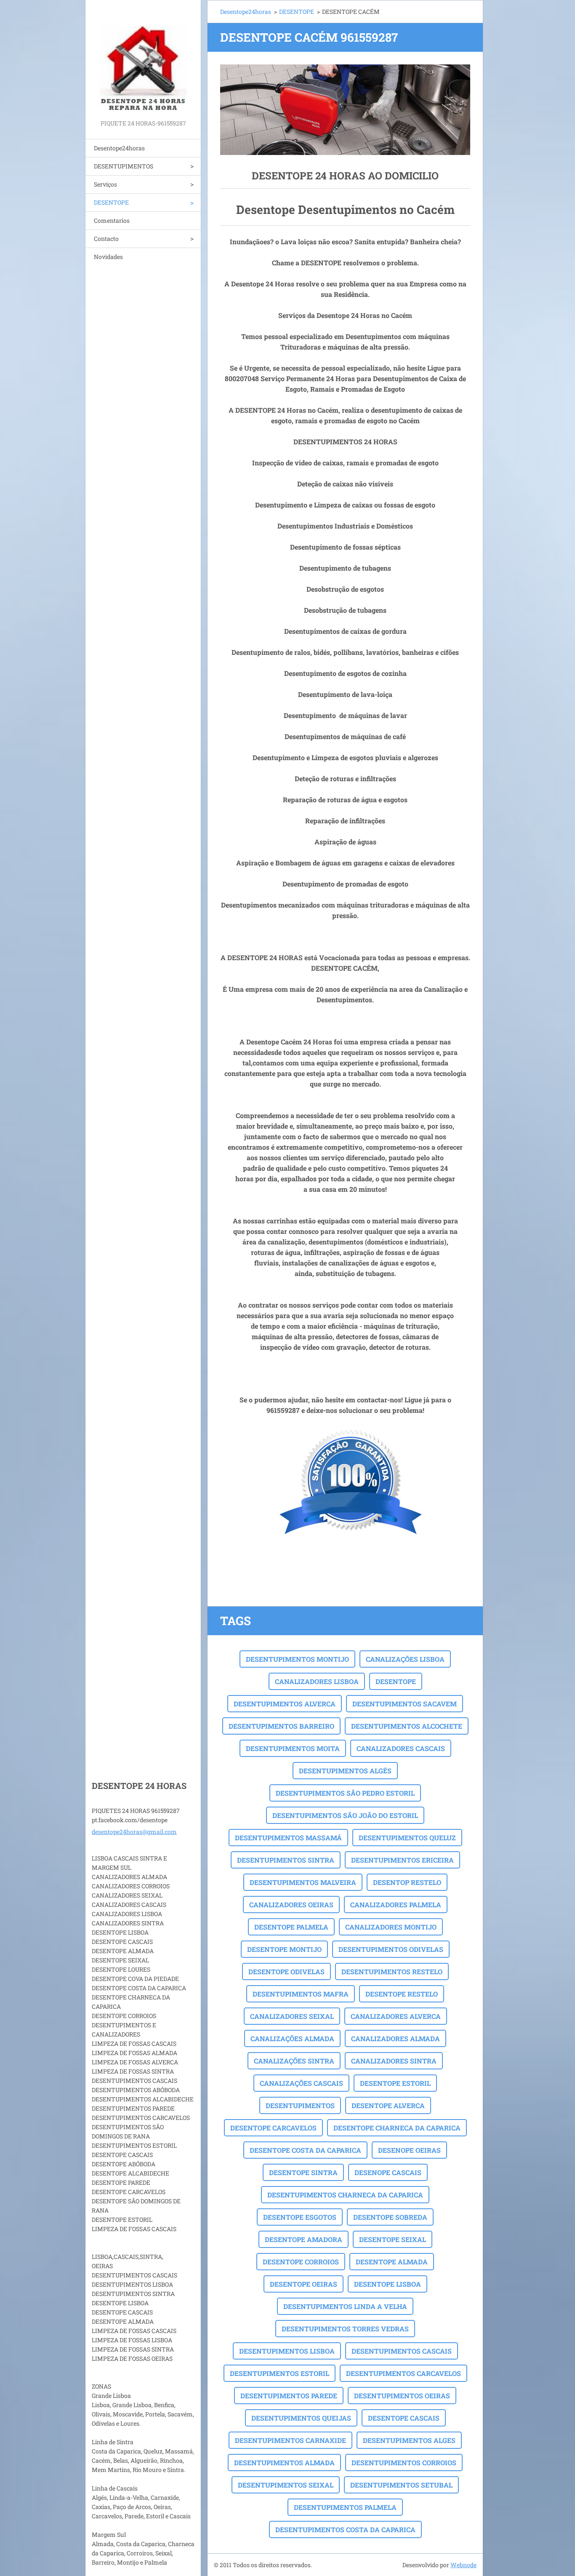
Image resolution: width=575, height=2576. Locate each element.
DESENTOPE (111, 202)
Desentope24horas (119, 148)
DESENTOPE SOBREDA (390, 2217)
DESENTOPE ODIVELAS (286, 1971)
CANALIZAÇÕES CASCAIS (301, 2083)
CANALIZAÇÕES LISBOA (405, 1659)
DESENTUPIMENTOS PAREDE (289, 2396)
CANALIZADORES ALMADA (395, 2038)
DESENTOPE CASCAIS (404, 2418)
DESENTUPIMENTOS (124, 166)
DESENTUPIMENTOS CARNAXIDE (290, 2440)
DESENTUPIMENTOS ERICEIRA (402, 1860)
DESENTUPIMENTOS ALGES (409, 2440)
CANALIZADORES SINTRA (394, 2061)
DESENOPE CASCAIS (388, 2172)
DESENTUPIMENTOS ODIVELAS (391, 1949)
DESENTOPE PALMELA (291, 1927)
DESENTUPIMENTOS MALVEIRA (303, 1882)
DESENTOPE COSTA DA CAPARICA (305, 2150)
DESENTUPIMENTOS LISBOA (287, 2351)
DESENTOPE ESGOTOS (300, 2217)
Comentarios (112, 220)
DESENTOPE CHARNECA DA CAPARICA (397, 2128)
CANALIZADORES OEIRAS (291, 1905)
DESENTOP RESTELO (407, 1882)
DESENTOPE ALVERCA (388, 2105)
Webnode (463, 2565)
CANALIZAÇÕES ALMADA (292, 2038)
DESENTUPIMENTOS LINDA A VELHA (345, 2306)
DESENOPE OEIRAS (409, 2150)
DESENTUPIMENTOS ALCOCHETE (407, 1726)
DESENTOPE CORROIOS (301, 2262)
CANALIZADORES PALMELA (396, 1905)
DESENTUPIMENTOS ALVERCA (285, 1704)
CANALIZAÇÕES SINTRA (294, 2061)
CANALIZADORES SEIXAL (292, 2016)
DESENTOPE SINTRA (303, 2172)
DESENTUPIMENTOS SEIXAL (286, 2485)
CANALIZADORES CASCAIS (401, 1748)
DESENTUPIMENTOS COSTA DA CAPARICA (345, 2529)
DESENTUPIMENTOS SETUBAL (401, 2485)
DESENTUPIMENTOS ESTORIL (280, 2373)
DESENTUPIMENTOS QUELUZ (407, 1838)
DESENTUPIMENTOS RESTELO (392, 1971)
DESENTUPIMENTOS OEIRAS (402, 2396)
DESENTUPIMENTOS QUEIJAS (301, 2418)
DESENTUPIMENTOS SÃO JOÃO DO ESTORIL (345, 1815)
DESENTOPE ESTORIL (395, 2083)
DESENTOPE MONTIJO (284, 1949)
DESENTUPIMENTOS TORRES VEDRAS (345, 2329)
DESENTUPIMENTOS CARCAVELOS (403, 2373)
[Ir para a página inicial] (143, 59)
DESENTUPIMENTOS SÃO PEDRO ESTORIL (345, 1793)
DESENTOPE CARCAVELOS (273, 2128)
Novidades (108, 257)
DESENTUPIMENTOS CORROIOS (404, 2463)
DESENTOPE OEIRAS (303, 2284)
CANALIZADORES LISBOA (317, 1681)
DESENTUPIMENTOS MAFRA (301, 1994)
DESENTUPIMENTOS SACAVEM (405, 1704)
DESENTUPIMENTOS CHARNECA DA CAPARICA (345, 2195)
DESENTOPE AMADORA (303, 2239)
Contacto (106, 239)
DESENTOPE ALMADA (392, 2262)
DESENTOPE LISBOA (387, 2284)
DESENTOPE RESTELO (402, 1994)
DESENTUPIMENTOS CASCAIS (402, 2351)
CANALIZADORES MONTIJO (391, 1927)
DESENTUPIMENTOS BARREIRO (281, 1726)
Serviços (105, 184)
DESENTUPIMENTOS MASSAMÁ (288, 1838)
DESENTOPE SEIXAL (393, 2239)
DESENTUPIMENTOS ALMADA (284, 2463)
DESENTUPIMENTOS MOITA (293, 1748)
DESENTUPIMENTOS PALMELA (345, 2507)
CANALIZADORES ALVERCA (396, 2016)
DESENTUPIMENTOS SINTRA (286, 1860)
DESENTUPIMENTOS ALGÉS (345, 1771)
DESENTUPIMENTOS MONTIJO (297, 1659)
